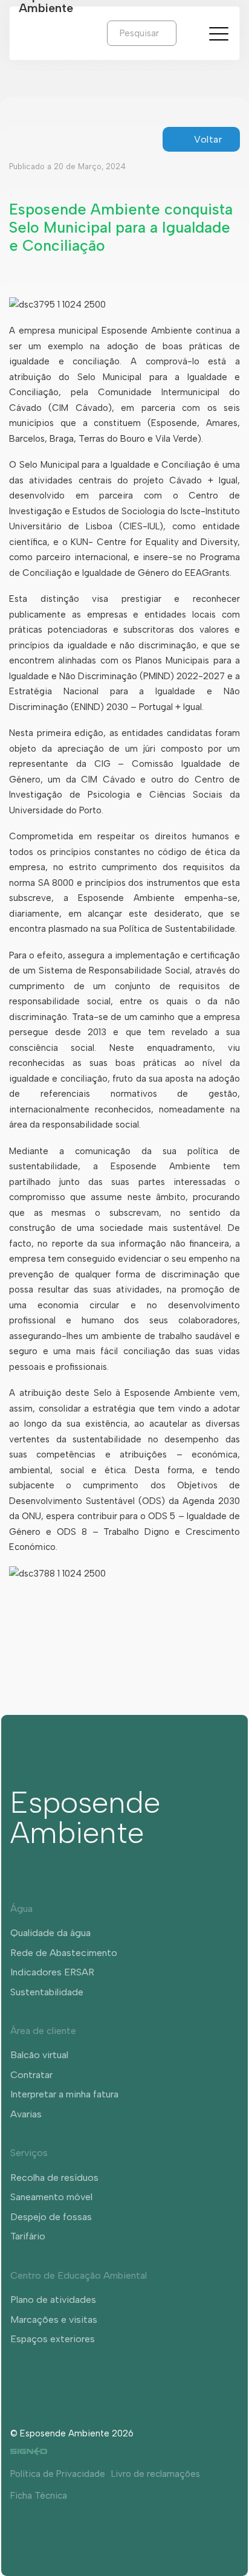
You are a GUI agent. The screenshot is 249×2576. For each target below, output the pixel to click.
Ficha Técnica (39, 2496)
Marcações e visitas (54, 2319)
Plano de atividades (53, 2300)
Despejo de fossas (51, 2217)
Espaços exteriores (53, 2339)
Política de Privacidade (58, 2474)
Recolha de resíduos (54, 2177)
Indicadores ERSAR (52, 1972)
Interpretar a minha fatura (64, 2094)
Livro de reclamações (156, 2474)
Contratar (31, 2075)
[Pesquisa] (186, 33)
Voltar (208, 139)
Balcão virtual (39, 2055)
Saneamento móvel (51, 2197)
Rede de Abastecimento (64, 1953)
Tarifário (28, 2236)
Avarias (26, 2114)
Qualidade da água (50, 1933)
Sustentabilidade (47, 1992)
